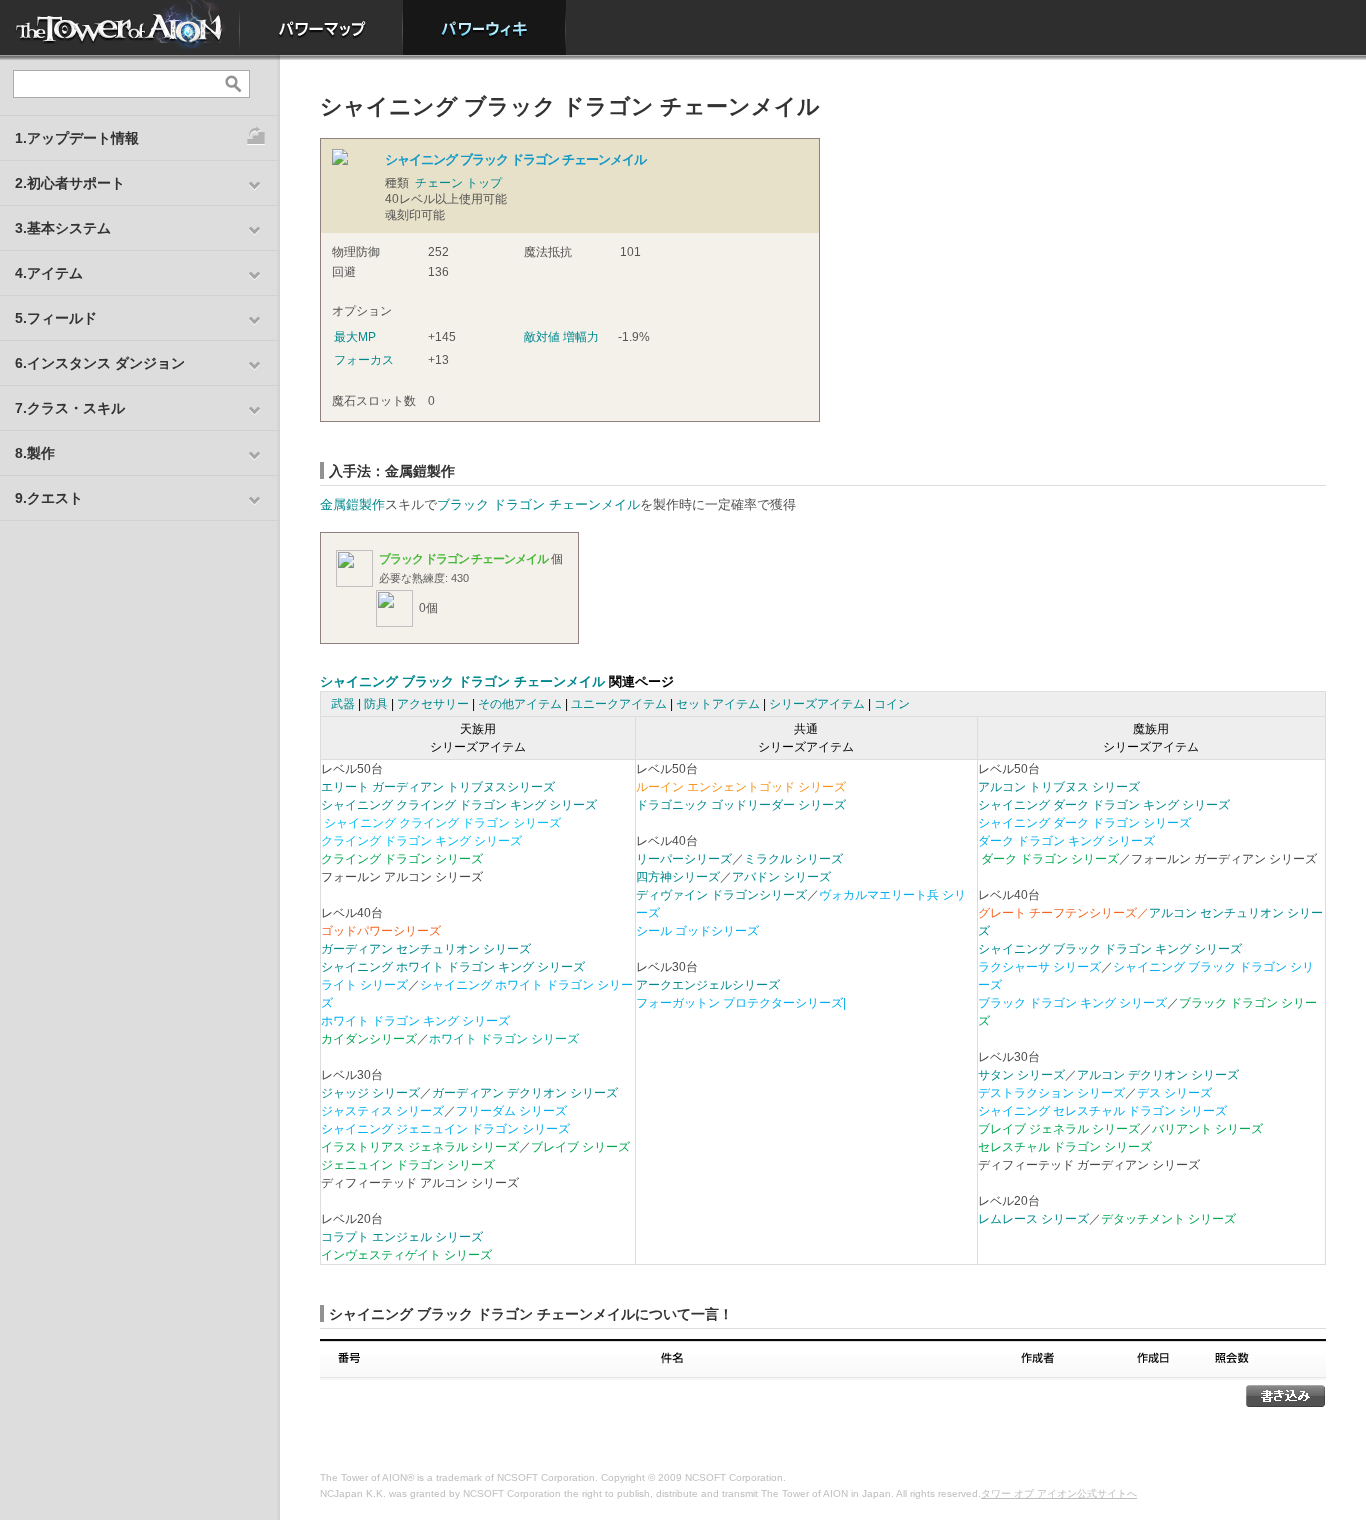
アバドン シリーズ (781, 877)
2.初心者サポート (70, 183)
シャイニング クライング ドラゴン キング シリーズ (459, 805)
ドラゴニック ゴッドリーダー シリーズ (741, 805)
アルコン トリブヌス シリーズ (1059, 787)
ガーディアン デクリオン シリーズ (525, 1093)
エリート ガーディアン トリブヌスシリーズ (438, 787)
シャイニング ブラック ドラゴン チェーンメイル (462, 681)
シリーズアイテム (817, 704)
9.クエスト (49, 498)
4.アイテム (49, 273)
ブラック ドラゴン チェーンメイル (538, 504)
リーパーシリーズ (684, 859)
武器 (343, 704)
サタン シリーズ (1021, 1075)
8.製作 (35, 453)
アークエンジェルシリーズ (708, 985)
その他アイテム (520, 704)
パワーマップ (321, 27)
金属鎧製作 (352, 504)
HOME (120, 27)
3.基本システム (63, 228)
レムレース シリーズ (1033, 1219)
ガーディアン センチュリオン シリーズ (426, 949)
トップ (484, 183)
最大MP (355, 337)
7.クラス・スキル (70, 408)
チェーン (439, 183)
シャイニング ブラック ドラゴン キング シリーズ (1110, 949)
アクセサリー (433, 704)
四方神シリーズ (678, 877)
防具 (376, 704)
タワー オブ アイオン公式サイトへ (1059, 1493)
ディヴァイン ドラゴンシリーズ (721, 895)
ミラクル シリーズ (793, 859)
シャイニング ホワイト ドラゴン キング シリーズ (453, 967)
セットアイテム (718, 704)
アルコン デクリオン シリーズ (1158, 1075)
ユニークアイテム (619, 704)
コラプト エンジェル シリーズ (402, 1237)
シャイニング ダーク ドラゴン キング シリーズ (1104, 805)
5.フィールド (56, 318)
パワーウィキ (484, 27)
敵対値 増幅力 (561, 337)
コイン (892, 704)
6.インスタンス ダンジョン (100, 363)
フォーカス (364, 360)
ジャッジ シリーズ (370, 1093)
